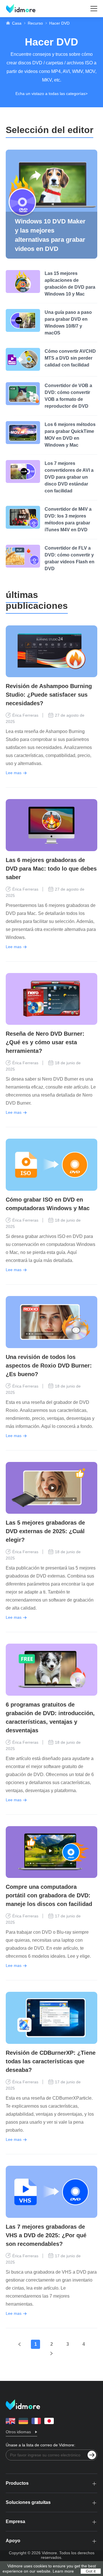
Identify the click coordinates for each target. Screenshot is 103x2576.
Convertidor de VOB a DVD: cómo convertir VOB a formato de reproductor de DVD (68, 396)
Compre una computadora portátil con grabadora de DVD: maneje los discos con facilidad (49, 1895)
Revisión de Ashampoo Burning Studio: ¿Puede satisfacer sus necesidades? (49, 695)
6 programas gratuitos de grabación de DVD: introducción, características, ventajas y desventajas (50, 1717)
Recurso (35, 23)
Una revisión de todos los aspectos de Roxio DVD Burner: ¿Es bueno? (49, 1366)
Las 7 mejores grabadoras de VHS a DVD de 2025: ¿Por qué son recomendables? (46, 2235)
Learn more (63, 2571)
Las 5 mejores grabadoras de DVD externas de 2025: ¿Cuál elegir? (45, 1531)
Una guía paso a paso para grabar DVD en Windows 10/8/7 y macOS (68, 323)
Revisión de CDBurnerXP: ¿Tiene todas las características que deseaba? (51, 2061)
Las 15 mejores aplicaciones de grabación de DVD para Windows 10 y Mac (70, 284)
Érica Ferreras (25, 715)
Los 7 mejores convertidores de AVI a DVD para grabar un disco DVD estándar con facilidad (69, 477)
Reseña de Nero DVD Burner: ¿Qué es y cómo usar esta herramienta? (45, 1042)
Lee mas (14, 773)
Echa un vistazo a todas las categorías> (51, 94)
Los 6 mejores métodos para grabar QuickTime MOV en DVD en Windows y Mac (70, 435)
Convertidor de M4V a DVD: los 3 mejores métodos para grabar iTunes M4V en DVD (68, 519)
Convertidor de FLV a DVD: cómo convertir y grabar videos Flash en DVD (70, 558)
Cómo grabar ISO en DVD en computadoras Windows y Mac (48, 1204)
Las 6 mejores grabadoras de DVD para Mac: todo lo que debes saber (51, 869)
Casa (17, 23)
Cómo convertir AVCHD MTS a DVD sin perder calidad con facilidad (70, 358)
